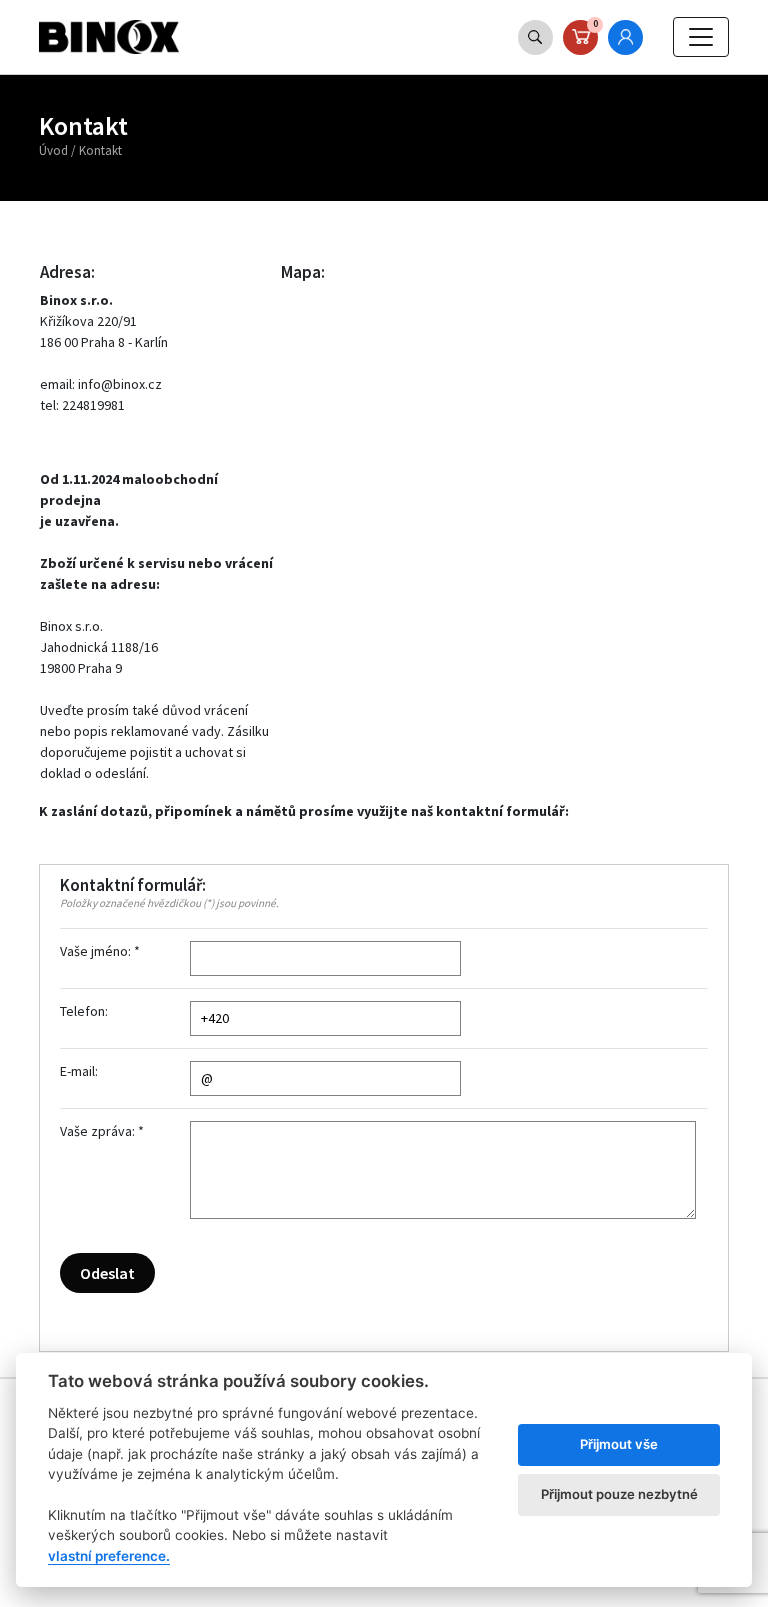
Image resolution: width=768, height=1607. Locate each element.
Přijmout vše (619, 1444)
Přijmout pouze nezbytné (619, 1494)
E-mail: (79, 1071)
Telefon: (84, 1011)
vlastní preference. (109, 1556)
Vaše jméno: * (100, 951)
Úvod (53, 150)
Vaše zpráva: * (102, 1131)
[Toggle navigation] (701, 37)
